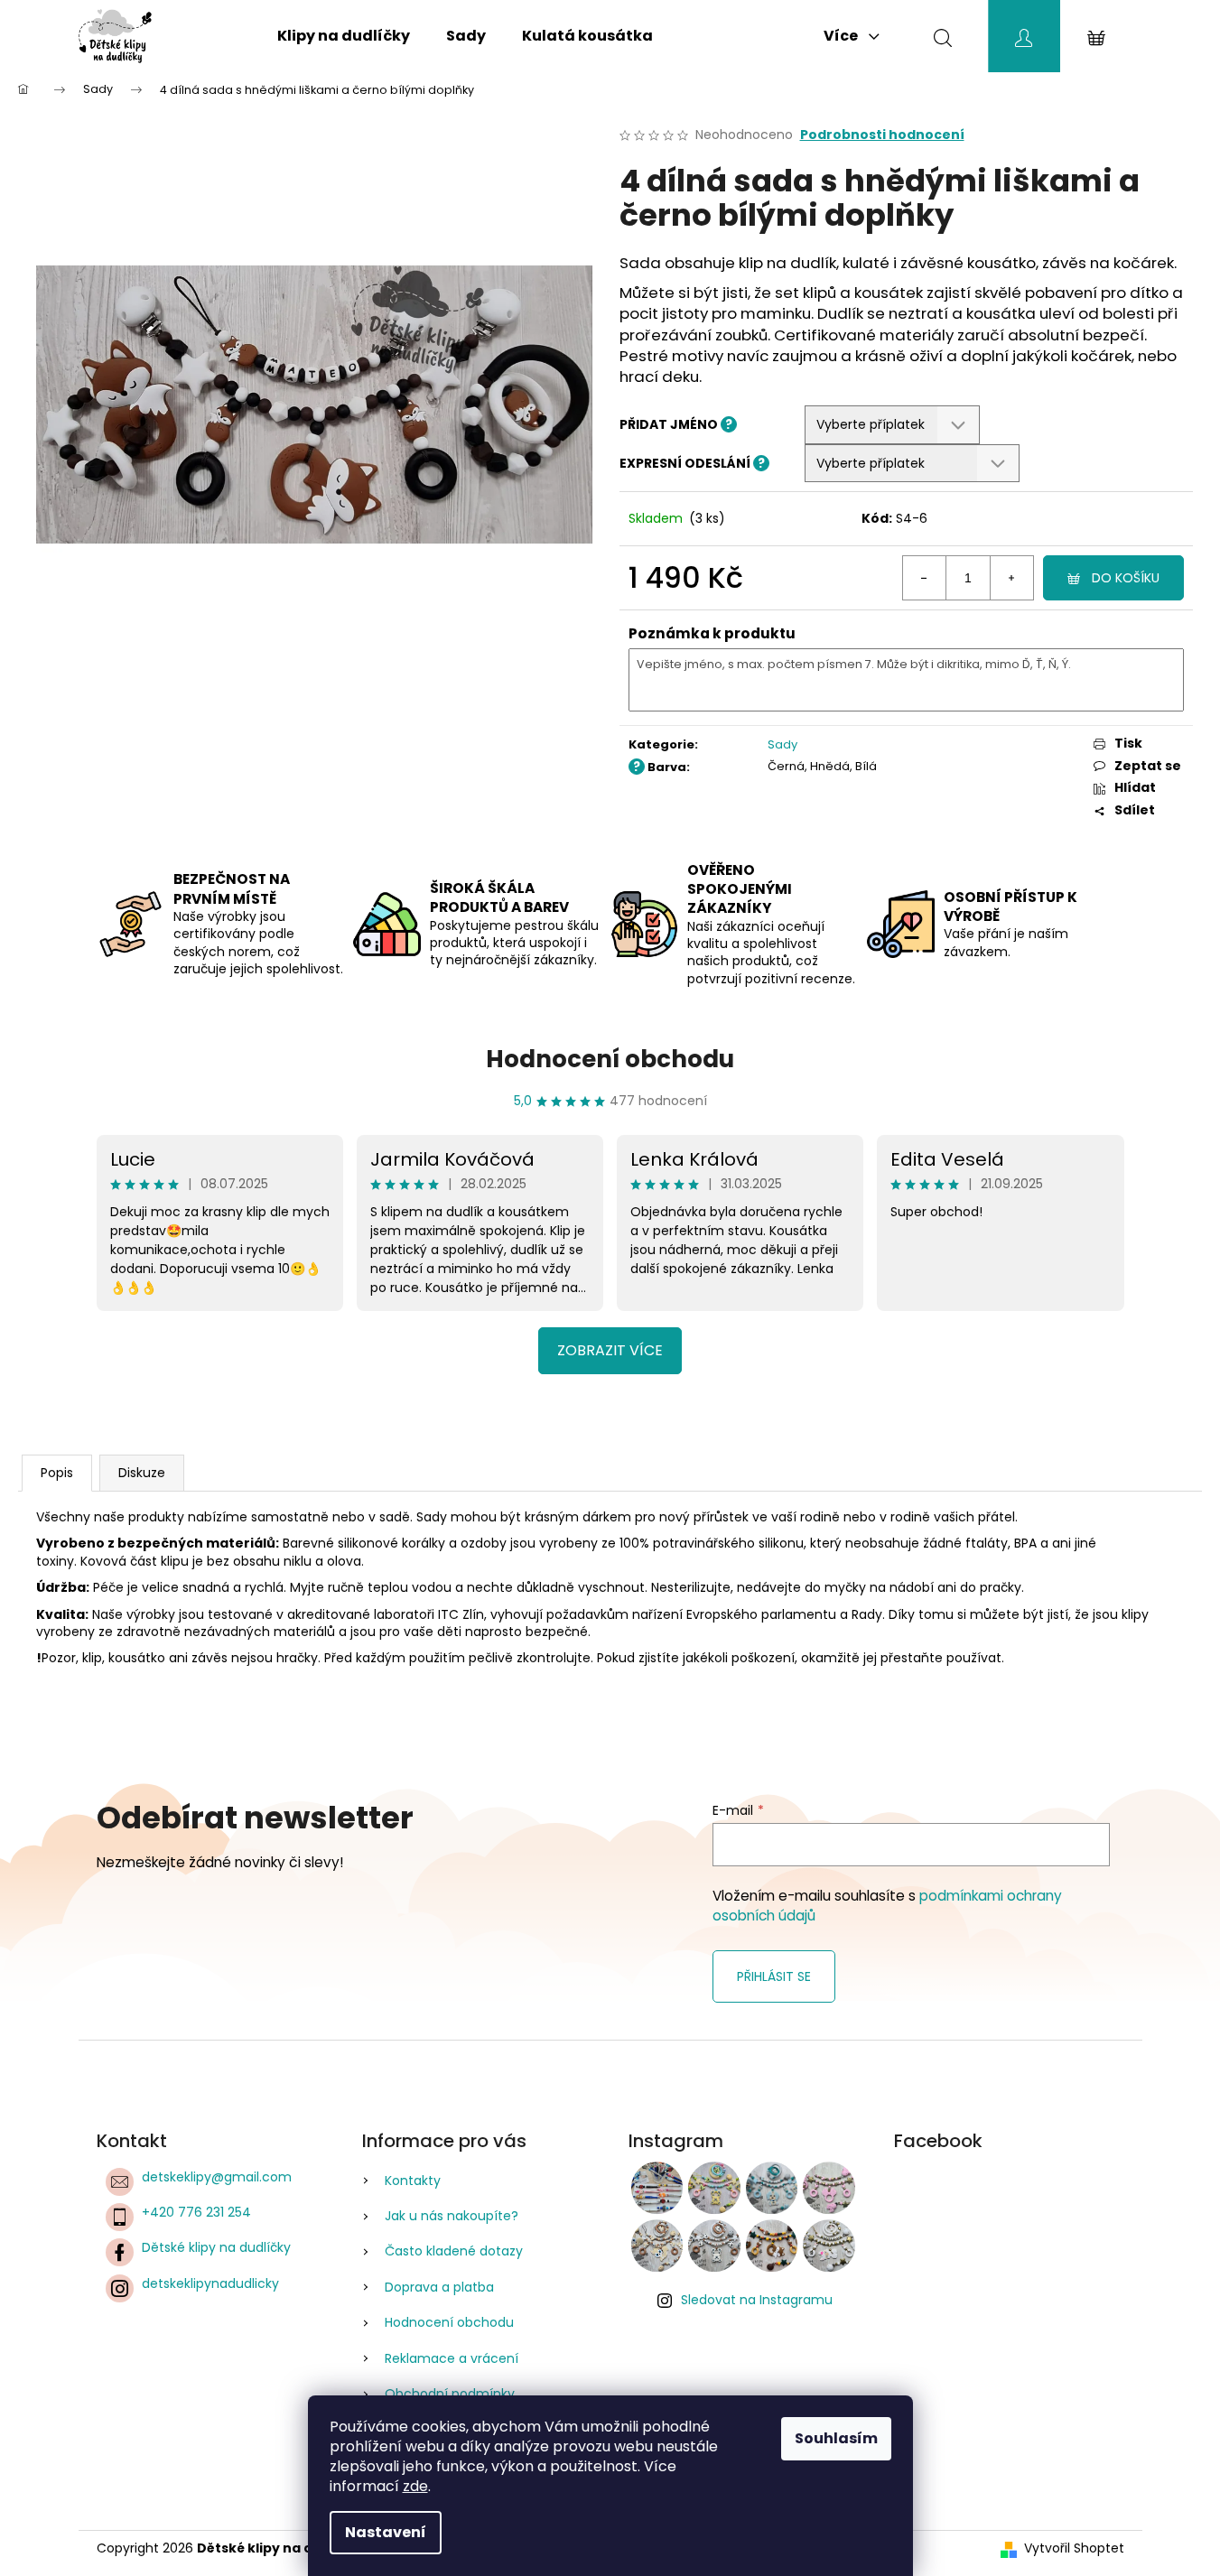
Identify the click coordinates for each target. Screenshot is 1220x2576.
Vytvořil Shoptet (1074, 2548)
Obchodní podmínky (450, 2394)
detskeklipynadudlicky (210, 2283)
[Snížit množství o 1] (925, 578)
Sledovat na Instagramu (757, 2300)
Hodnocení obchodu (610, 1059)
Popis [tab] (57, 1473)
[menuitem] (344, 36)
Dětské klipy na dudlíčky (216, 2247)
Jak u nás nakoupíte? (452, 2216)
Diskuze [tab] (142, 1473)
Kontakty (413, 2181)
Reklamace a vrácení (452, 2358)
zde (415, 2486)
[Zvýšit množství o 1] (1011, 578)
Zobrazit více (610, 1350)
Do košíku (1126, 578)
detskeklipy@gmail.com (217, 2177)
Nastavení (386, 2532)
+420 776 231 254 (196, 2212)
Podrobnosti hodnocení (882, 135)
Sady (782, 744)
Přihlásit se (774, 1976)
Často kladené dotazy (454, 2251)
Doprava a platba (439, 2287)
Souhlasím (836, 2438)
